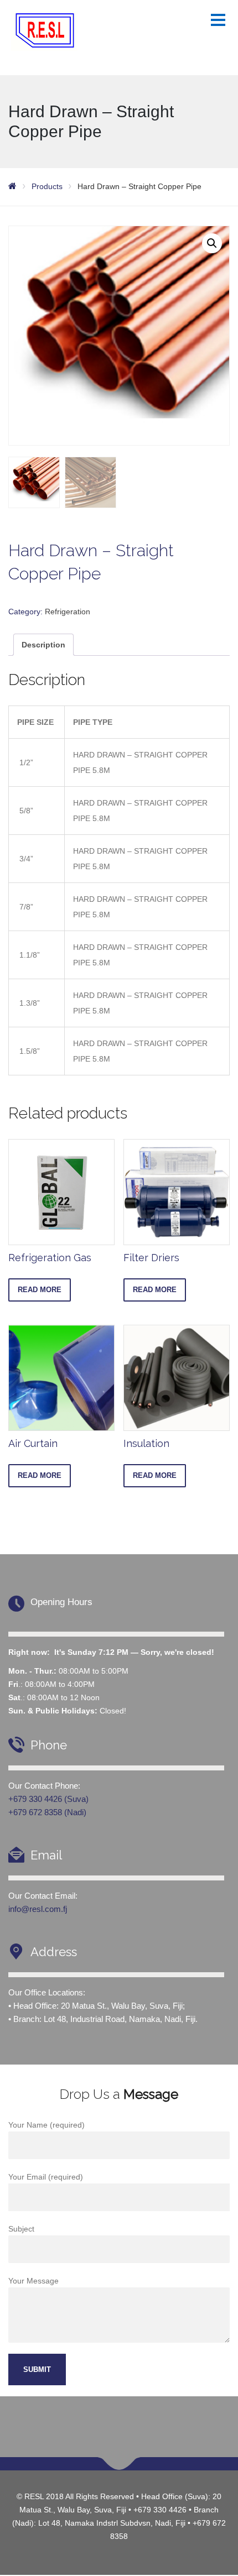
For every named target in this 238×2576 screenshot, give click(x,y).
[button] (212, 243)
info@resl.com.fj (38, 1909)
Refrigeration (68, 612)
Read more (40, 1290)
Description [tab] (43, 645)
